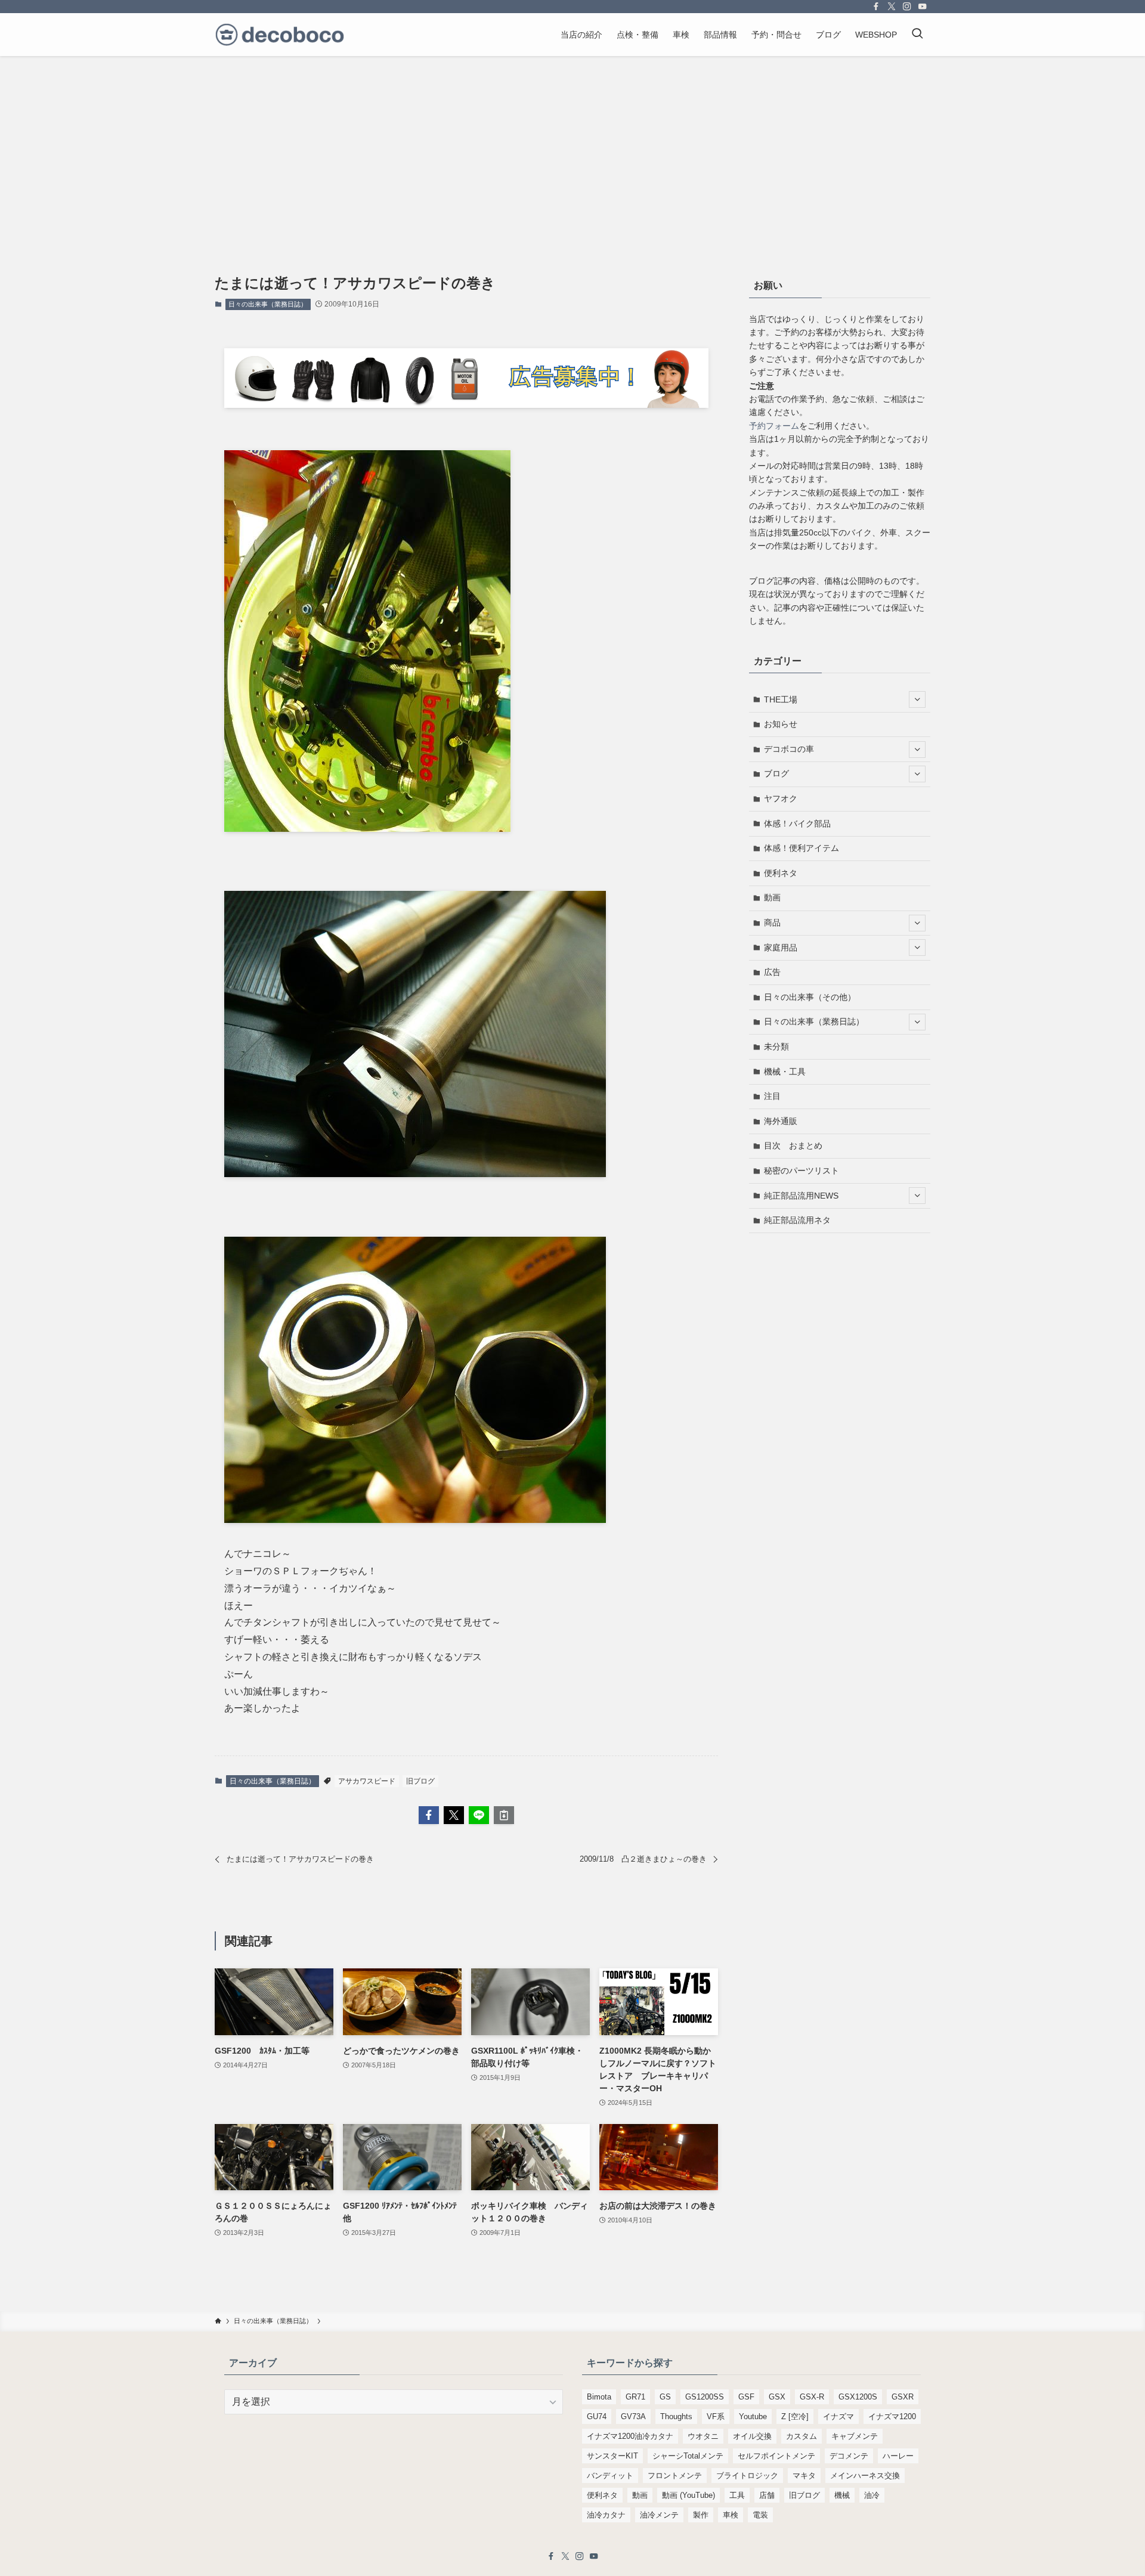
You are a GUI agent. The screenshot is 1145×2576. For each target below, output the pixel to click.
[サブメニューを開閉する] (917, 699)
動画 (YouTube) (688, 2495)
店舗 (767, 2495)
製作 (701, 2515)
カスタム (801, 2436)
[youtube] (923, 7)
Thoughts (676, 2416)
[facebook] (876, 7)
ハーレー (898, 2456)
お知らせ (781, 724)
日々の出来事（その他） (810, 997)
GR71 (635, 2397)
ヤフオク (781, 798)
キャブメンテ (855, 2436)
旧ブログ (420, 1781)
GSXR (903, 2397)
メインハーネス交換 (865, 2476)
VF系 (716, 2416)
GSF (746, 2397)
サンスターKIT (612, 2456)
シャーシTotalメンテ (688, 2456)
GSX (777, 2397)
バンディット (610, 2476)
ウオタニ (703, 2436)
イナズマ (838, 2416)
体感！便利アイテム (801, 848)
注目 (772, 1096)
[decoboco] (280, 35)
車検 (731, 2515)
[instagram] (907, 7)
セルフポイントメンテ (776, 2456)
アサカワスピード (367, 1781)
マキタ (804, 2476)
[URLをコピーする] (504, 1815)
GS (665, 2397)
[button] (429, 1815)
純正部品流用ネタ (797, 1220)
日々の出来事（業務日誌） (268, 304)
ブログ (776, 773)
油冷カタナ (606, 2515)
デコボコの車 (789, 749)
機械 (842, 2495)
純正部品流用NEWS (801, 1196)
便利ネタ (781, 873)
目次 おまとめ (793, 1145)
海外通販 (781, 1121)
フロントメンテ (675, 2476)
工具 (737, 2495)
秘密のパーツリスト (801, 1171)
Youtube (753, 2416)
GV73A (633, 2416)
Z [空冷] (795, 2416)
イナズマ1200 (892, 2416)
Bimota (599, 2397)
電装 (760, 2515)
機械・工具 (785, 1072)
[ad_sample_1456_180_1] (466, 405)
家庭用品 (781, 948)
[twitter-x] (892, 7)
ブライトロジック (747, 2476)
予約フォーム (774, 426)
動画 (772, 897)
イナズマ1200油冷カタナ (630, 2436)
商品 (772, 922)
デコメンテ (849, 2456)
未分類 (776, 1046)
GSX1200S (858, 2397)
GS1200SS (705, 2397)
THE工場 (781, 699)
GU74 (597, 2416)
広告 (772, 972)
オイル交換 (752, 2436)
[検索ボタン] (917, 35)
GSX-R (812, 2397)
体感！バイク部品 (797, 823)
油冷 (872, 2495)
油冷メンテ (659, 2515)
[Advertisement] (572, 145)
